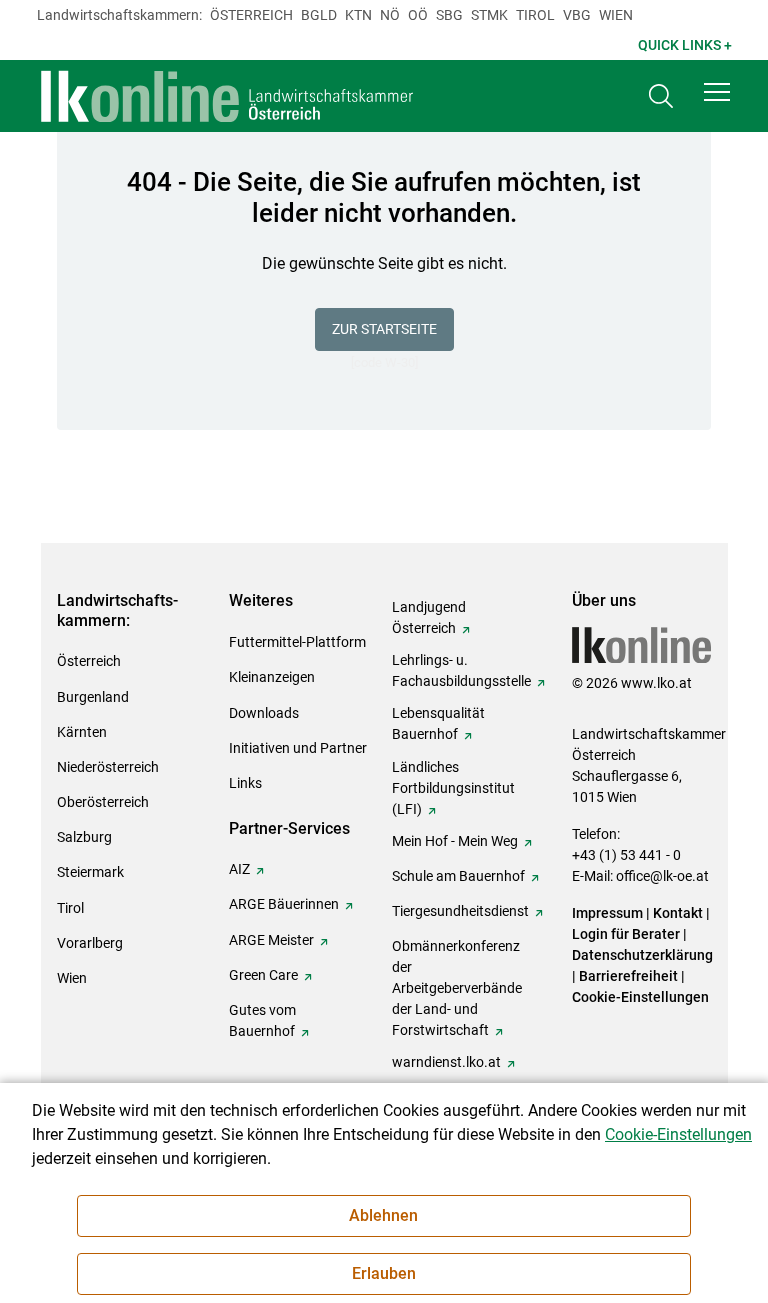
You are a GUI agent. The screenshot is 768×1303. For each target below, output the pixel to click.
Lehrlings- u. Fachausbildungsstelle (461, 670)
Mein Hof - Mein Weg (455, 841)
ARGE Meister (271, 940)
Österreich (251, 15)
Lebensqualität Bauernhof (438, 723)
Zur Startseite (384, 329)
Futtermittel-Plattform (297, 642)
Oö (418, 15)
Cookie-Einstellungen (640, 997)
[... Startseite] (228, 96)
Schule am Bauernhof (458, 876)
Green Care (263, 975)
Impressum (607, 913)
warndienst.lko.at (446, 1062)
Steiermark (90, 872)
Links (245, 783)
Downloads (264, 713)
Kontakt (678, 913)
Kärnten (82, 732)
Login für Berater (626, 934)
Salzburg (84, 837)
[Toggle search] (661, 96)
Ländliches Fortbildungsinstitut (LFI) (453, 788)
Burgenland (93, 697)
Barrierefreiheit (628, 976)
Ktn (358, 15)
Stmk (489, 15)
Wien (616, 15)
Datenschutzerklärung (642, 955)
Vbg (577, 15)
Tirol (535, 15)
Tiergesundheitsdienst (460, 911)
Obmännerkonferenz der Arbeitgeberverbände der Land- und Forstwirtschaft (457, 988)
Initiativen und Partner (298, 748)
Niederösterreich (108, 767)
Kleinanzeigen (272, 677)
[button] (717, 92)
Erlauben (384, 1273)
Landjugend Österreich (429, 617)
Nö (390, 15)
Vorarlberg (90, 943)
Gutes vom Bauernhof (262, 1020)
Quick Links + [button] (685, 45)
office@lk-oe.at (662, 876)
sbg (449, 15)
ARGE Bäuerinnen (284, 904)
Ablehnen (383, 1215)
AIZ (239, 869)
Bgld (319, 15)
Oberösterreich (103, 802)
